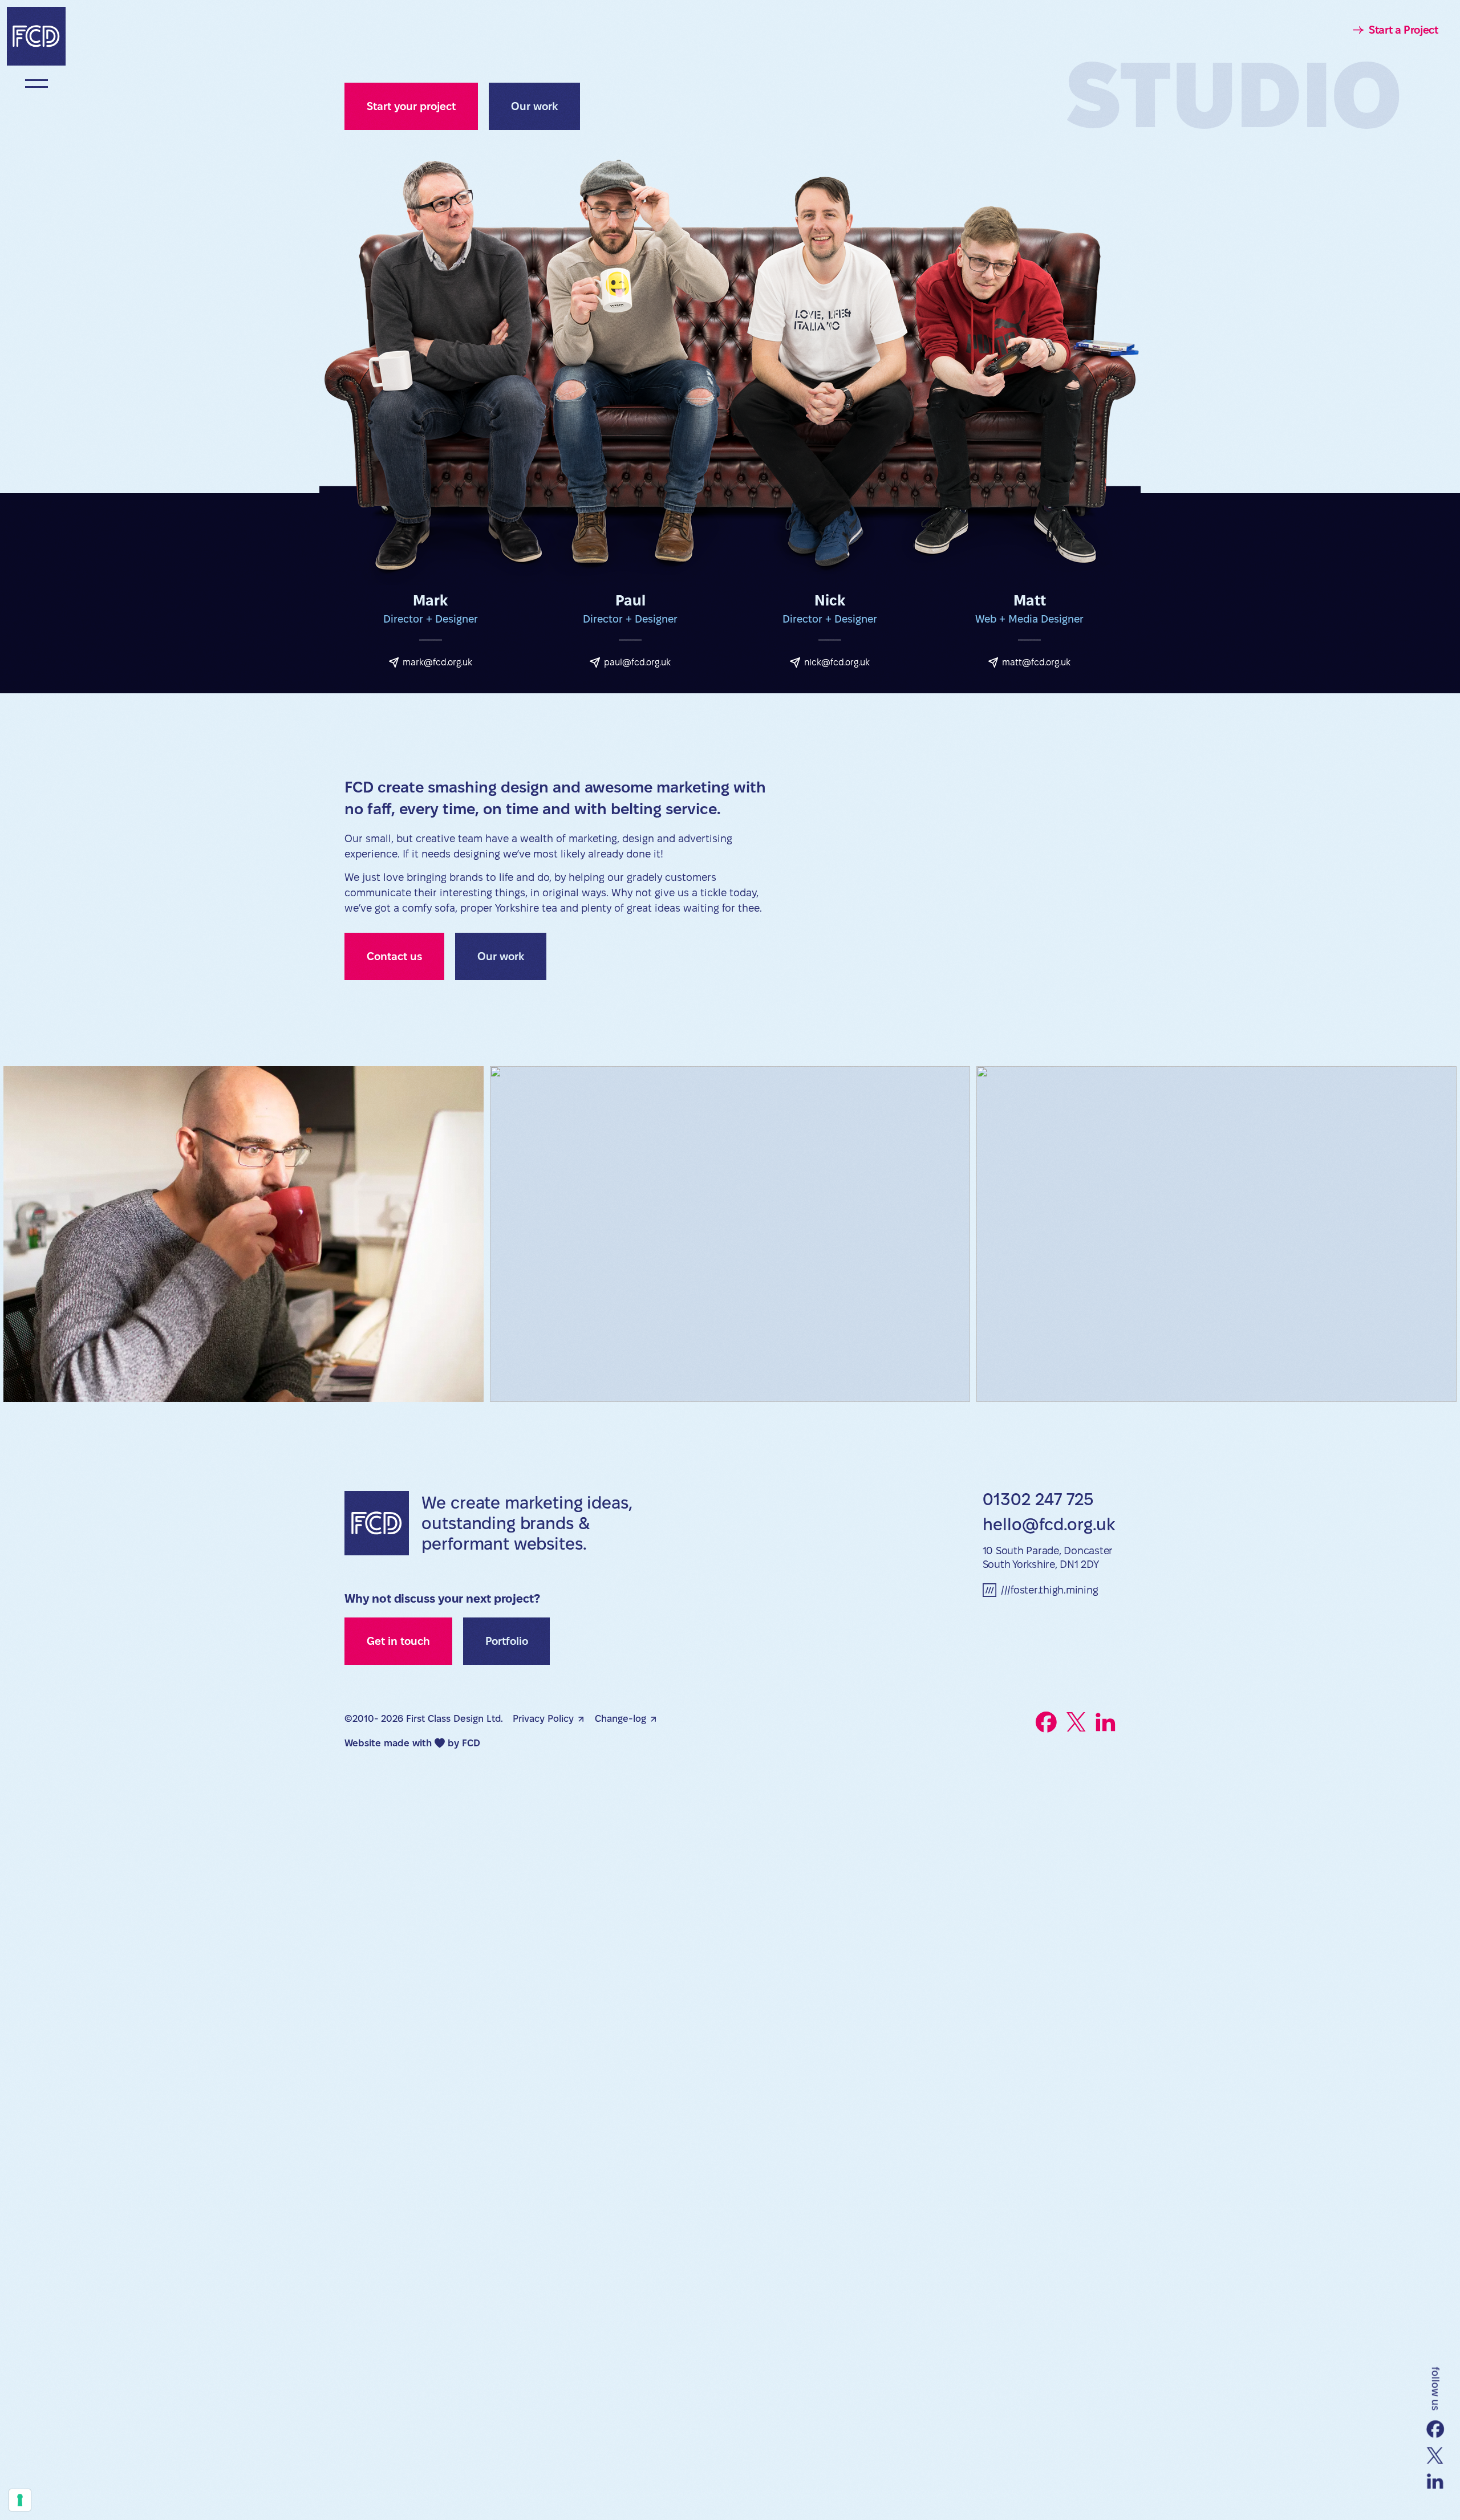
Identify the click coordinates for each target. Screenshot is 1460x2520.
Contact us (394, 956)
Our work (535, 106)
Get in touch (398, 1641)
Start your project (411, 106)
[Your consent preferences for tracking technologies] (20, 2500)
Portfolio (507, 1641)
